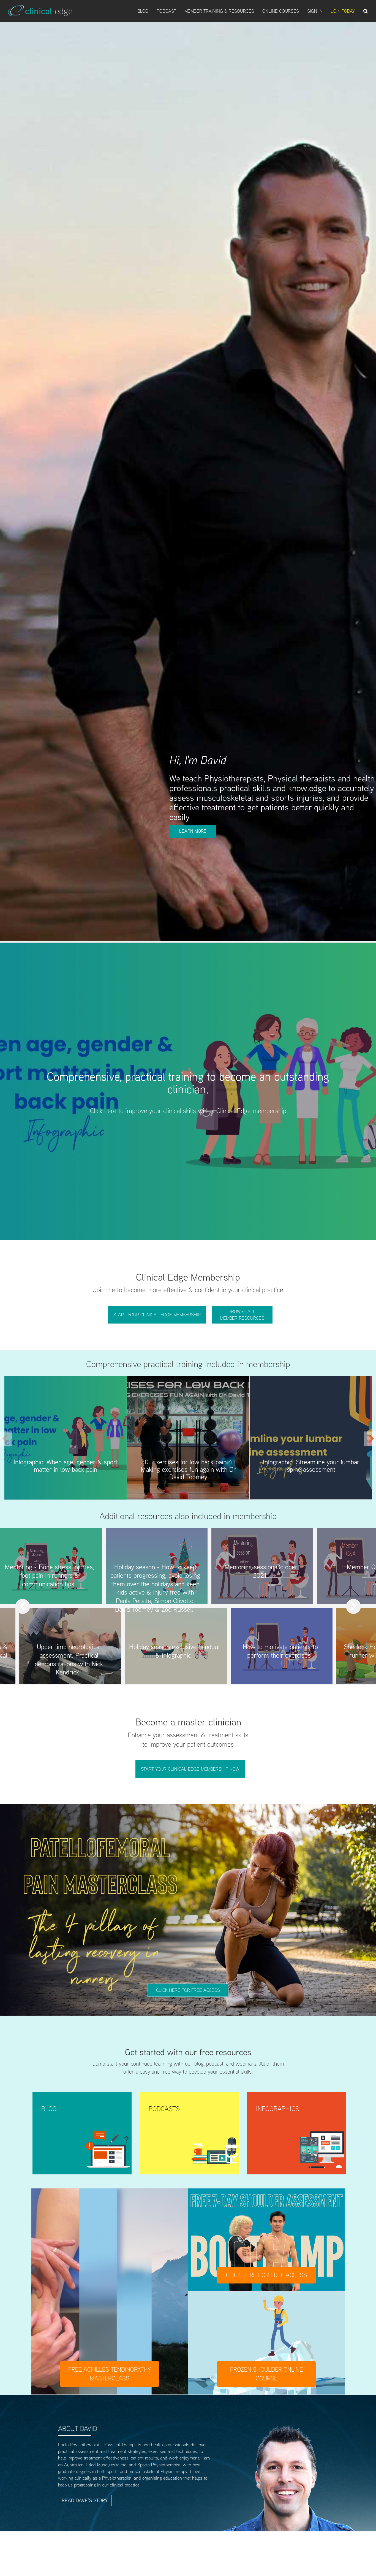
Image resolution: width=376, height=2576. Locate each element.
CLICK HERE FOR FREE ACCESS (266, 2275)
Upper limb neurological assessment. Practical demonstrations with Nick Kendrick (69, 1659)
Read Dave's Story (85, 2500)
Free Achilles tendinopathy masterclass (110, 2374)
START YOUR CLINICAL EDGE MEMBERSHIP (157, 1315)
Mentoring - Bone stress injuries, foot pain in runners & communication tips (50, 1575)
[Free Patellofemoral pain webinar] (188, 1910)
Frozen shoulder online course (266, 2374)
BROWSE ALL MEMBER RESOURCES (242, 1315)
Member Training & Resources (219, 11)
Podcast (166, 11)
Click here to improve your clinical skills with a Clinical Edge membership (188, 1111)
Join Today (343, 11)
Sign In (315, 11)
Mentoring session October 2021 (261, 1571)
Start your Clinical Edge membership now (190, 1769)
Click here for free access (188, 1990)
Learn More (193, 831)
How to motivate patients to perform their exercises (280, 1651)
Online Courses (281, 11)
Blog (143, 11)
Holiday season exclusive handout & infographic (175, 1651)
